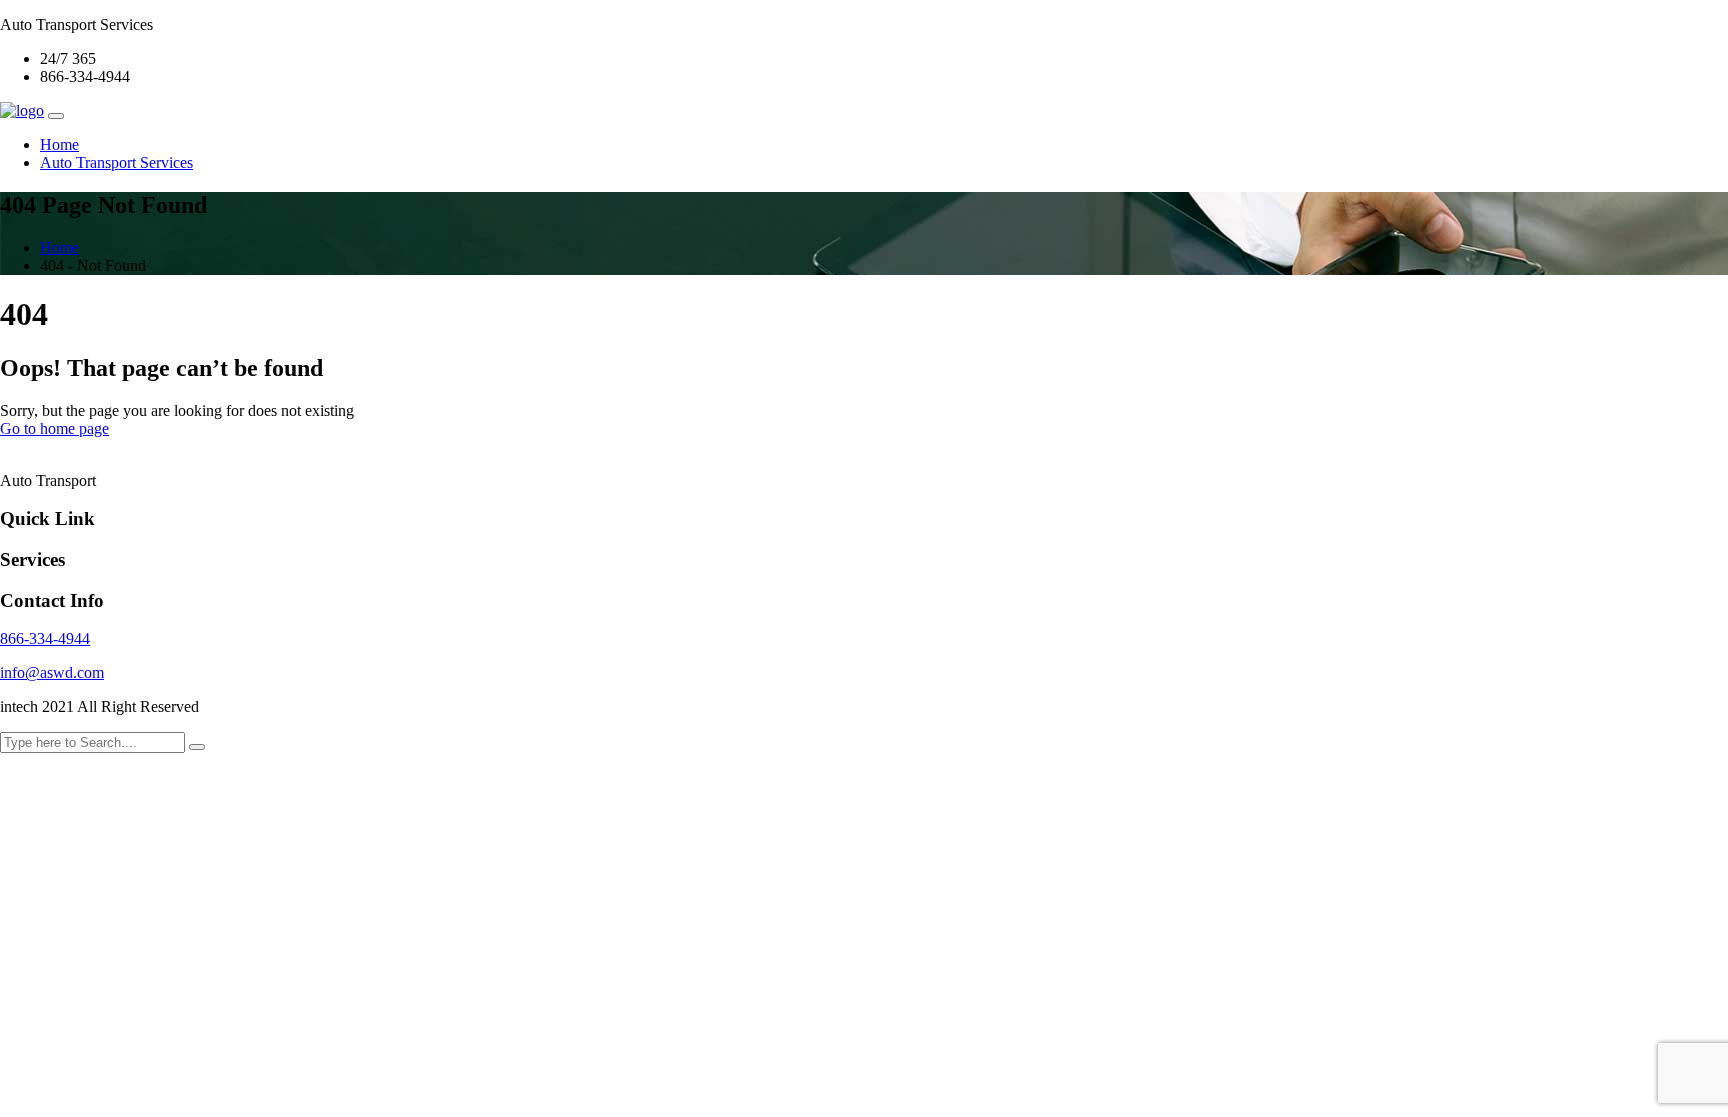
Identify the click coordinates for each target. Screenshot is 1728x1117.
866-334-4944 (45, 638)
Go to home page (54, 428)
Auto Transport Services (116, 162)
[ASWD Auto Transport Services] (22, 110)
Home (59, 144)
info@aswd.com (52, 672)
